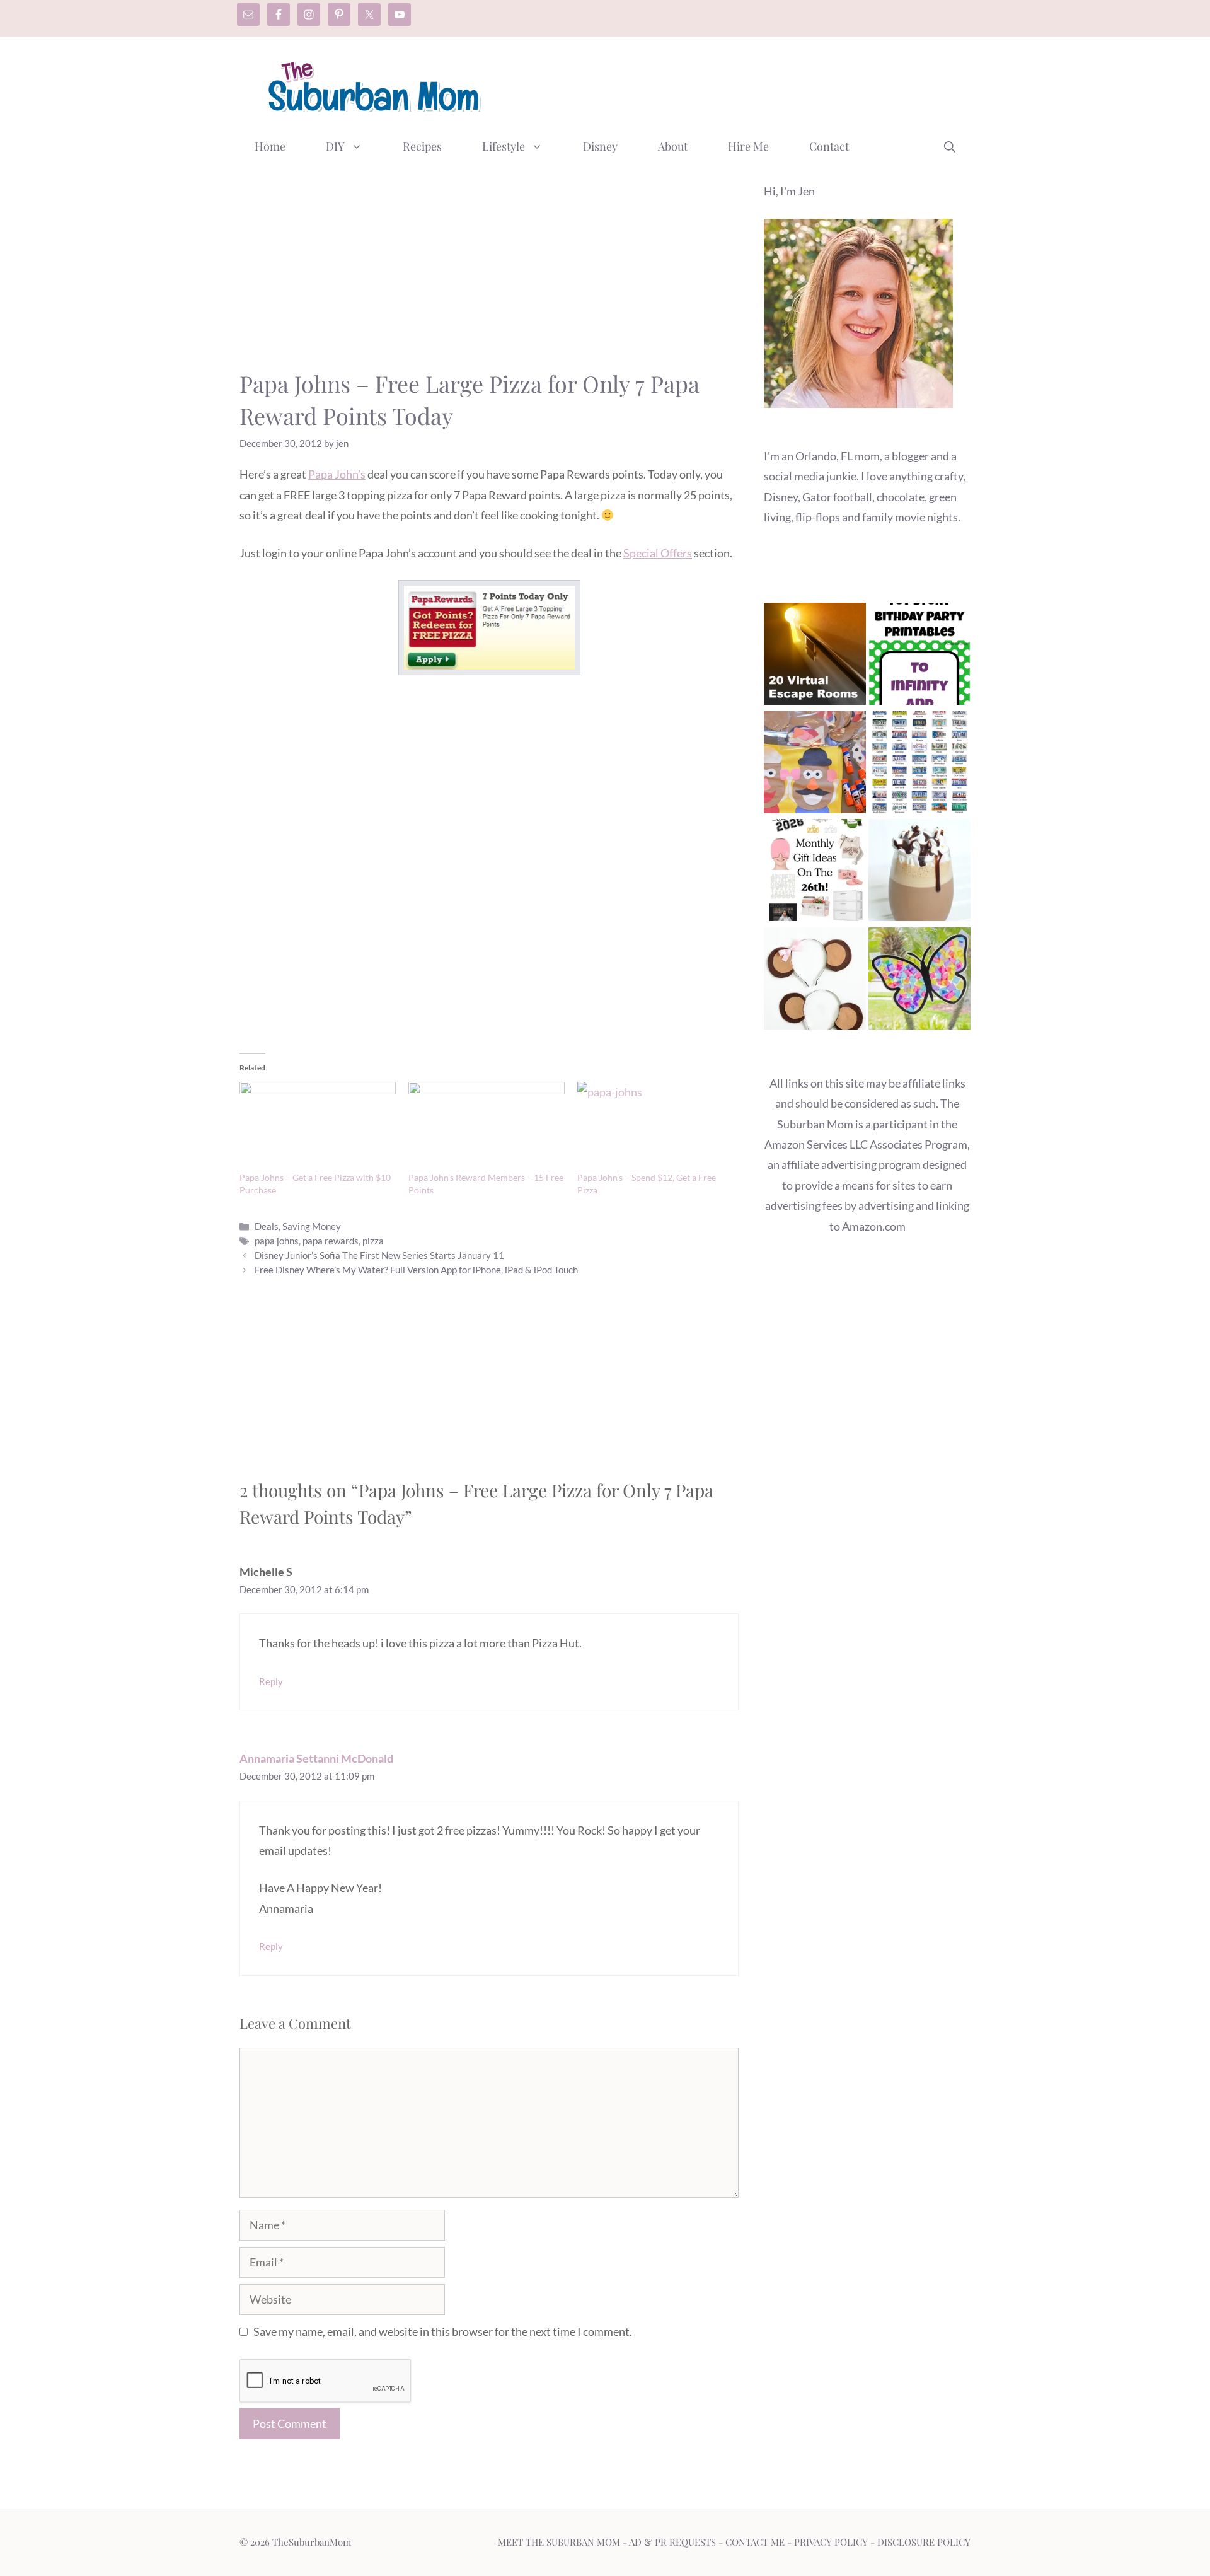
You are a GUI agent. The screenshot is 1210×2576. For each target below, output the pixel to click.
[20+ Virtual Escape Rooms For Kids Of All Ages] (815, 657)
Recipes (422, 146)
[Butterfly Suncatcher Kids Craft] (919, 981)
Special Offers (658, 553)
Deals (267, 1226)
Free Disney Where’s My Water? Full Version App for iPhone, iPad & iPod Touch (416, 1270)
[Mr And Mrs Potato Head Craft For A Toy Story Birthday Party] (815, 765)
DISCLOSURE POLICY (924, 2542)
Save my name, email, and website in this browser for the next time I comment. (443, 2331)
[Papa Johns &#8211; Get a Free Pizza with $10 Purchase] (318, 1127)
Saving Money (312, 1226)
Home (270, 146)
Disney (600, 146)
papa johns (277, 1241)
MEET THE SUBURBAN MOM (559, 2542)
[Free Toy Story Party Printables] (919, 657)
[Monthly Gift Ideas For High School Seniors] (815, 873)
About (673, 146)
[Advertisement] (741, 84)
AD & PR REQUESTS (672, 2542)
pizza (373, 1241)
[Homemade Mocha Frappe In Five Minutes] (919, 873)
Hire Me (748, 146)
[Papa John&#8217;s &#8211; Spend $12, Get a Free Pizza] (655, 1127)
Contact (829, 146)
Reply (271, 1681)
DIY (335, 146)
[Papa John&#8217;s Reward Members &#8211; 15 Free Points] (487, 1127)
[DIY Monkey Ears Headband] (815, 981)
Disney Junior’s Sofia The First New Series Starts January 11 (379, 1255)
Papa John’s (337, 474)
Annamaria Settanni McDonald (316, 1758)
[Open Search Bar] (950, 146)
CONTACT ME (755, 2542)
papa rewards (331, 1241)
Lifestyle (504, 146)
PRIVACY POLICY (831, 2542)
